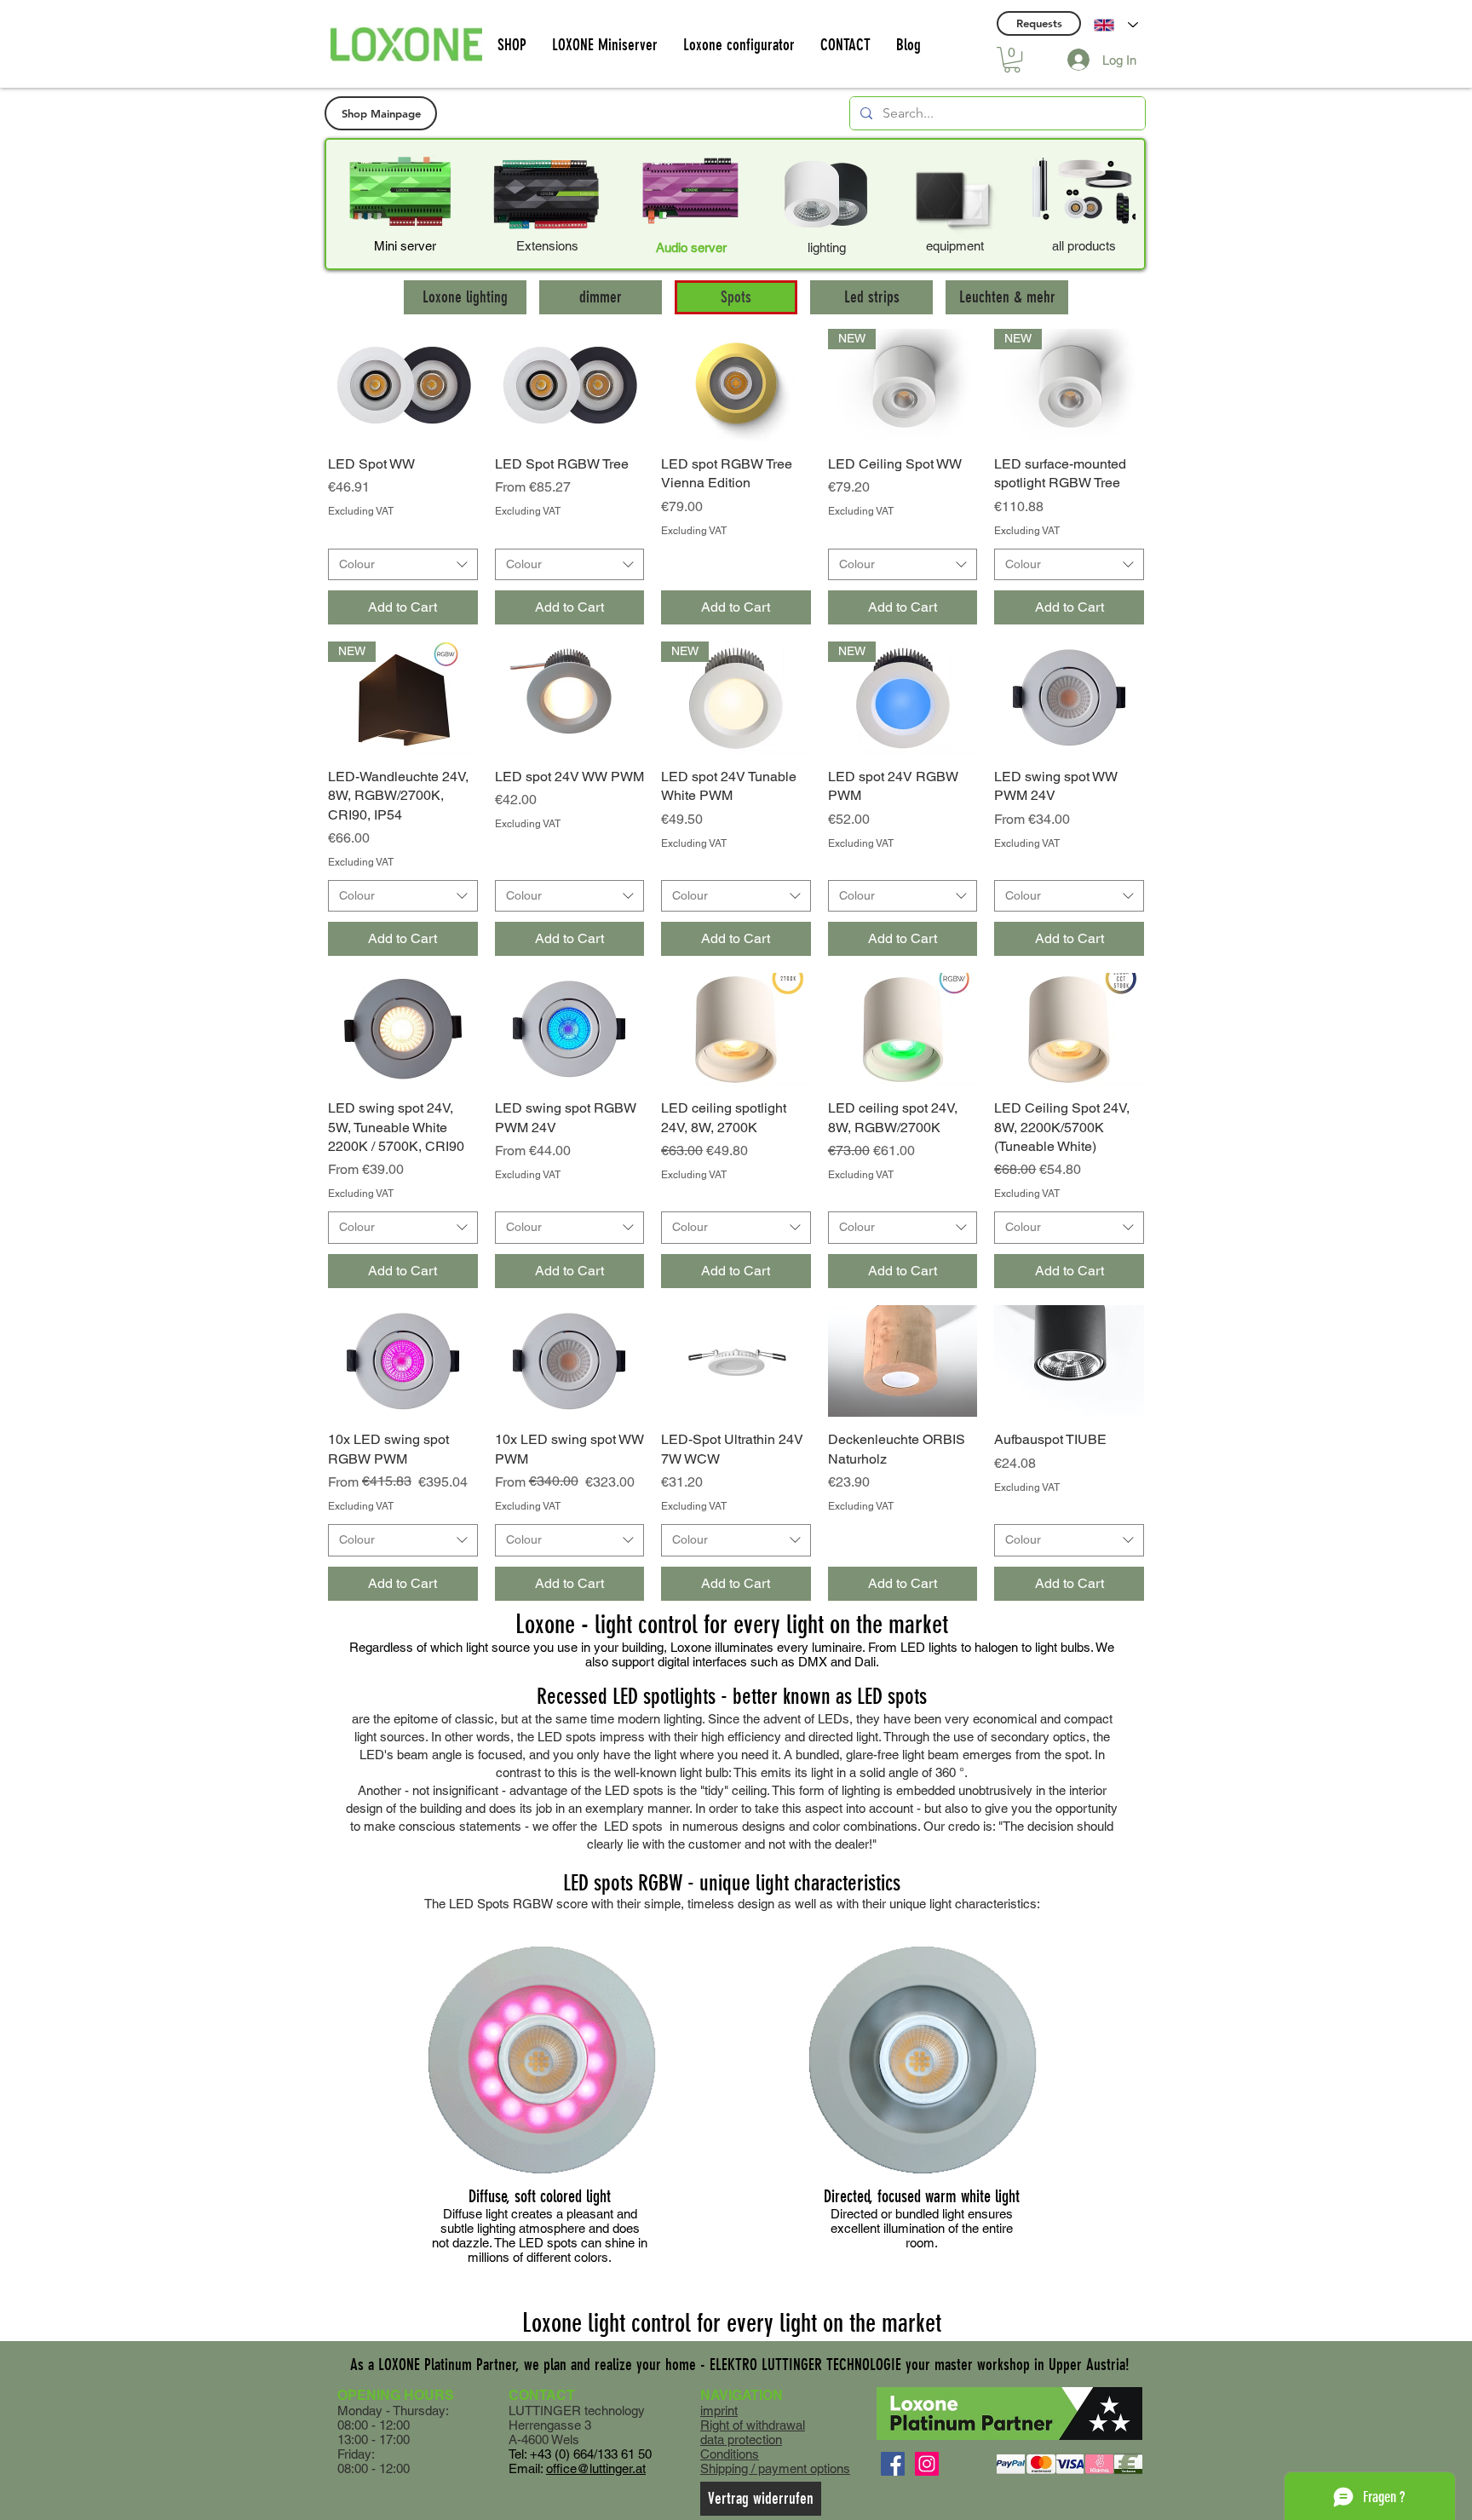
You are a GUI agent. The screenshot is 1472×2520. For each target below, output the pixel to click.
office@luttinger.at (596, 2468)
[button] (1012, 60)
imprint (719, 2411)
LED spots (633, 1826)
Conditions (730, 2454)
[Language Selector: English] (1116, 25)
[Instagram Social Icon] (927, 2464)
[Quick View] (403, 385)
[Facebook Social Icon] (893, 2464)
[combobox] (403, 565)
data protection (741, 2439)
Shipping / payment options (775, 2468)
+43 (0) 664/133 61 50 (591, 2454)
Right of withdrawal (753, 2425)
